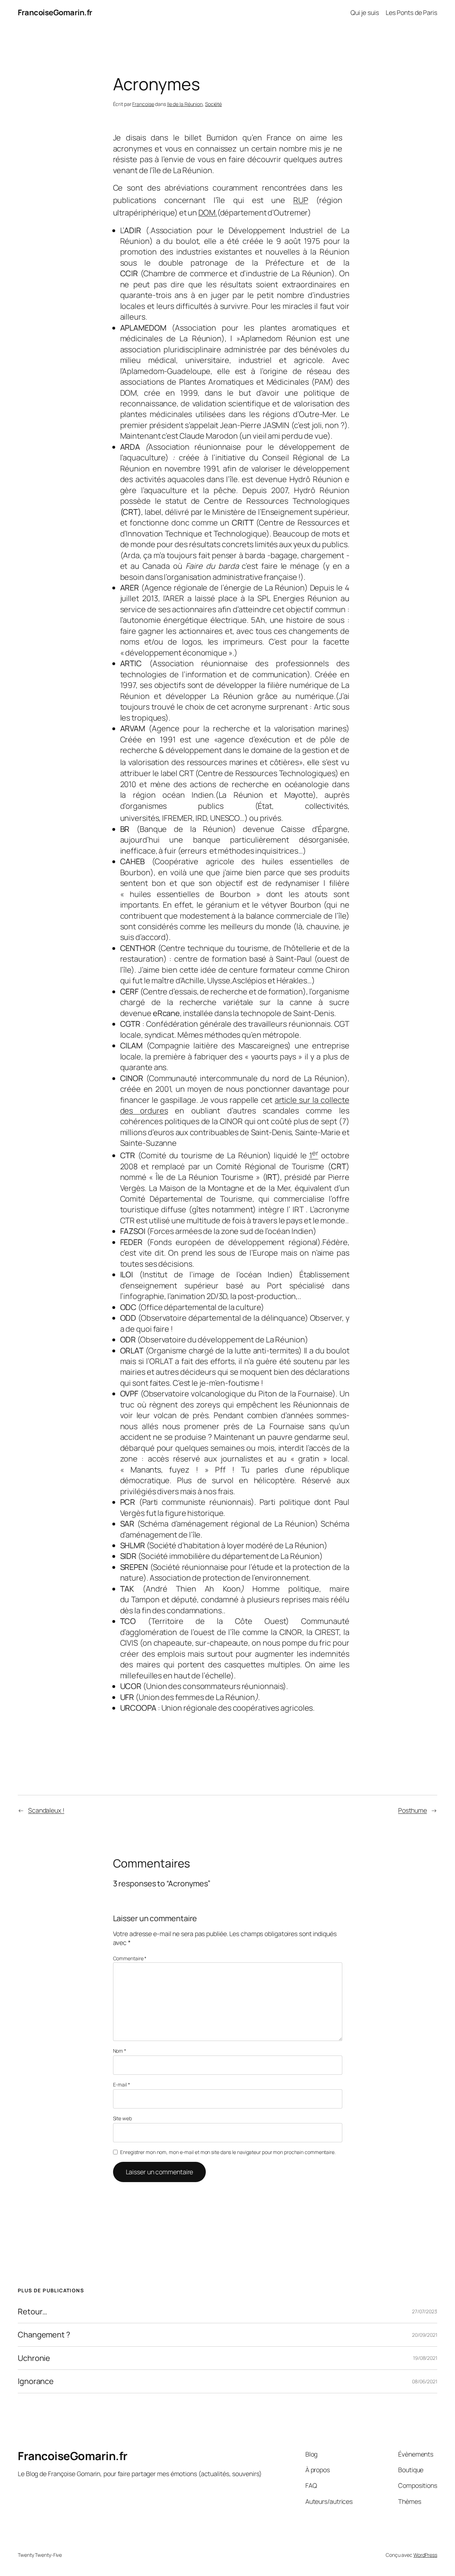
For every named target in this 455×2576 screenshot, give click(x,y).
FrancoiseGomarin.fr (55, 12)
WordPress (425, 2555)
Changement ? (44, 2335)
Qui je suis (365, 12)
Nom (120, 2051)
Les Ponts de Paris (411, 12)
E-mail (122, 2085)
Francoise (143, 104)
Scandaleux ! (46, 1810)
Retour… (33, 2312)
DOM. (208, 213)
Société (213, 104)
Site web (122, 2118)
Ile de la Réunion (185, 104)
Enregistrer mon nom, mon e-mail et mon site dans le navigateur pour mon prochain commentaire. (228, 2152)
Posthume (413, 1810)
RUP (301, 200)
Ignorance (36, 2381)
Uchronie (34, 2358)
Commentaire (130, 1958)
